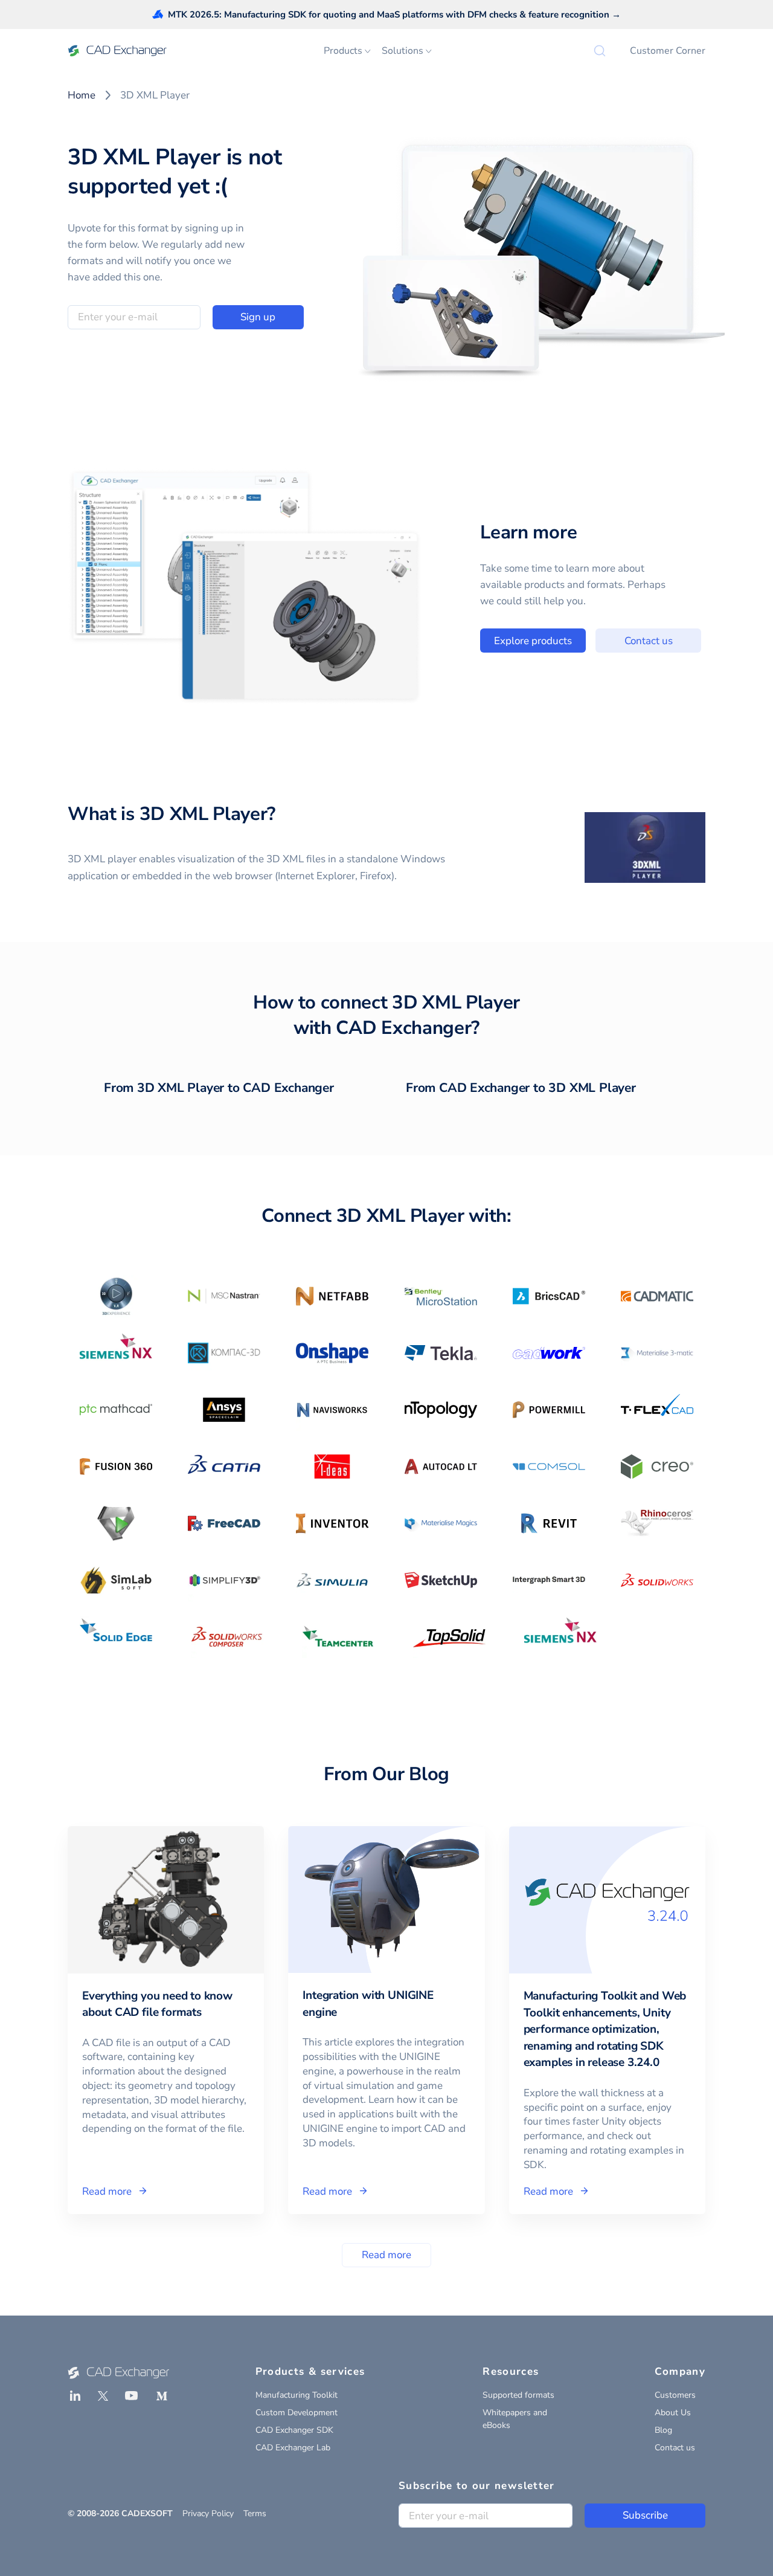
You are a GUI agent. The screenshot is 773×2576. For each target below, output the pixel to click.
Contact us (649, 641)
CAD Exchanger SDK (294, 2430)
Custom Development (297, 2413)
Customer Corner (668, 51)
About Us (673, 2413)
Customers (675, 2395)
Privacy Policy (208, 2513)
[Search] (600, 51)
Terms (255, 2513)
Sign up (258, 317)
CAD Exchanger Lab (293, 2448)
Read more (386, 2255)
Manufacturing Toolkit (297, 2395)
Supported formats (518, 2395)
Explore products (533, 641)
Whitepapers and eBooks (515, 2419)
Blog (663, 2430)
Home (82, 95)
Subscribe (645, 2515)
